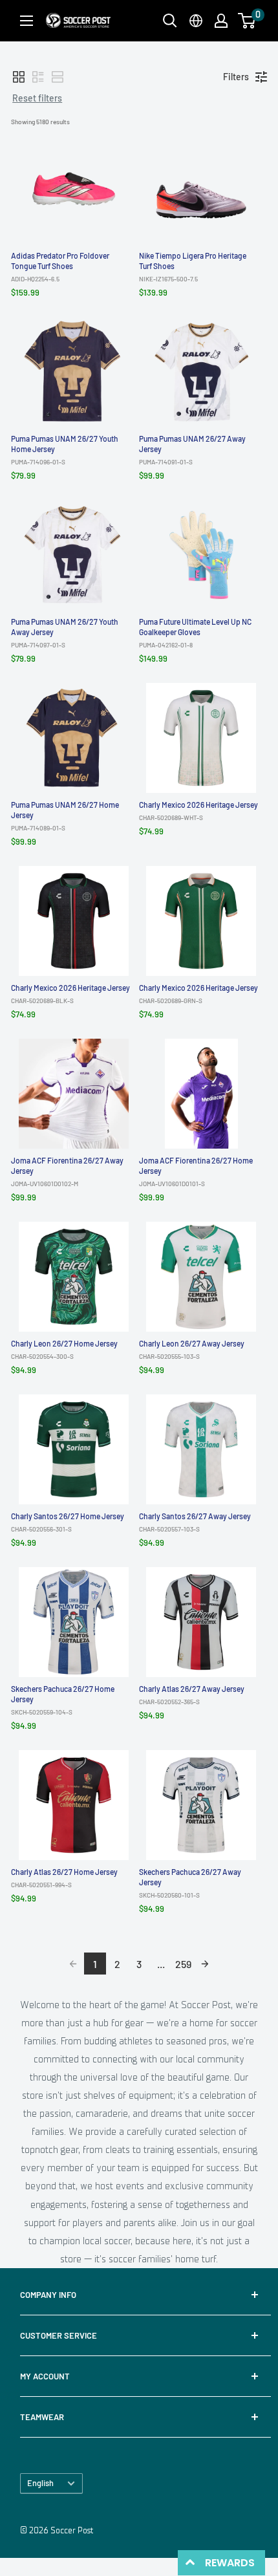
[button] (247, 21)
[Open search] (170, 21)
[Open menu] (27, 21)
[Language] (196, 21)
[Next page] (205, 1964)
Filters (236, 77)
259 (183, 1964)
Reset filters (37, 98)
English (40, 2483)
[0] (247, 21)
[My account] (221, 21)
